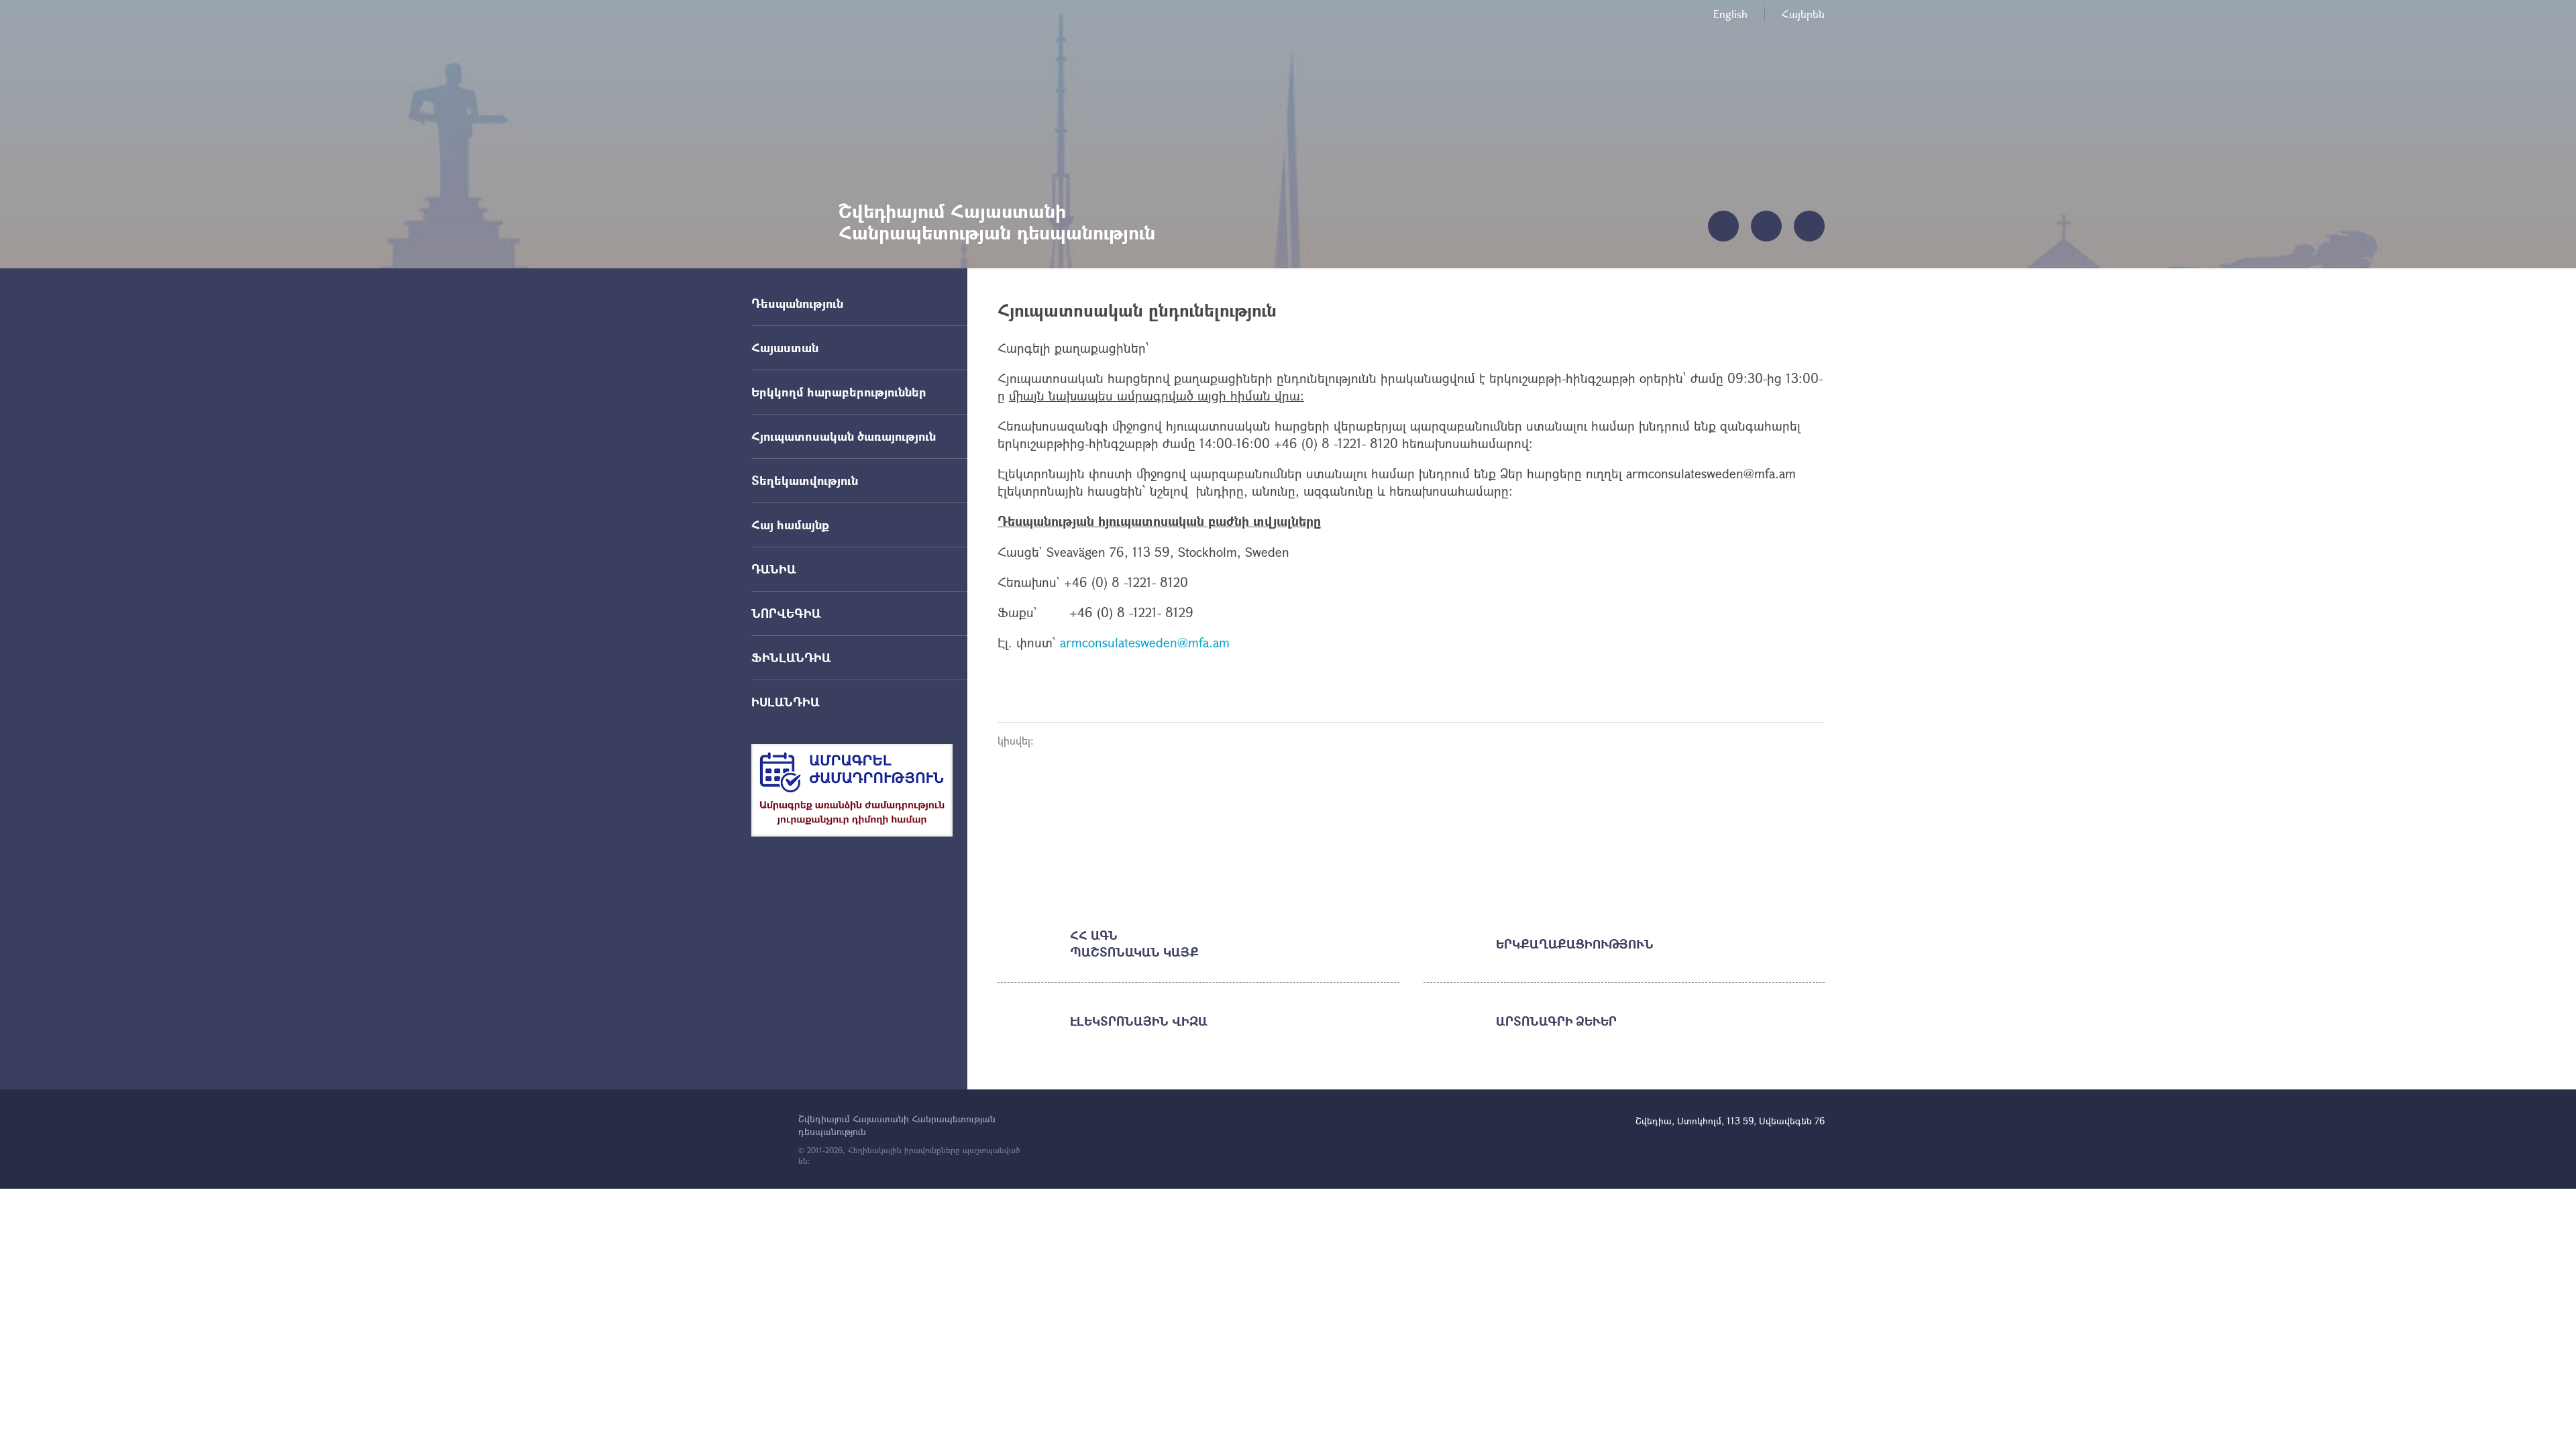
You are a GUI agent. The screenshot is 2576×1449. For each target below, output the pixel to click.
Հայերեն (1803, 14)
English (1730, 14)
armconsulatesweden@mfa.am (1147, 642)
